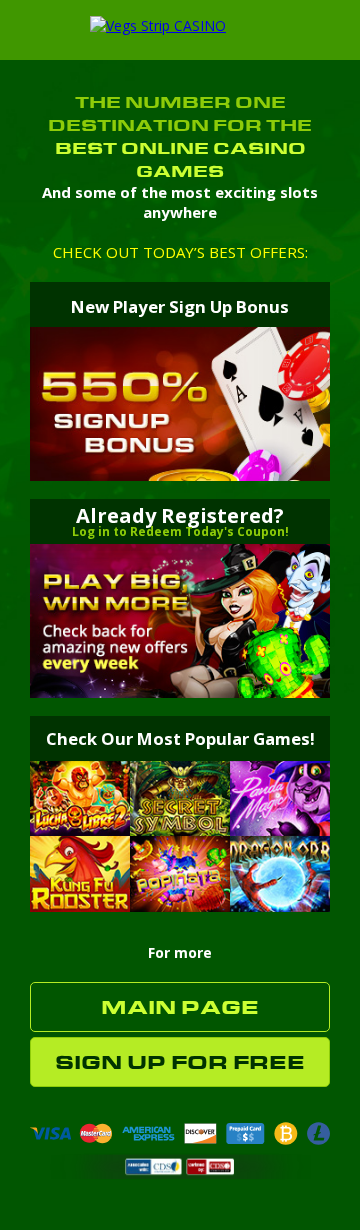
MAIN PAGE (180, 1007)
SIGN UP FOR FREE (180, 1062)
